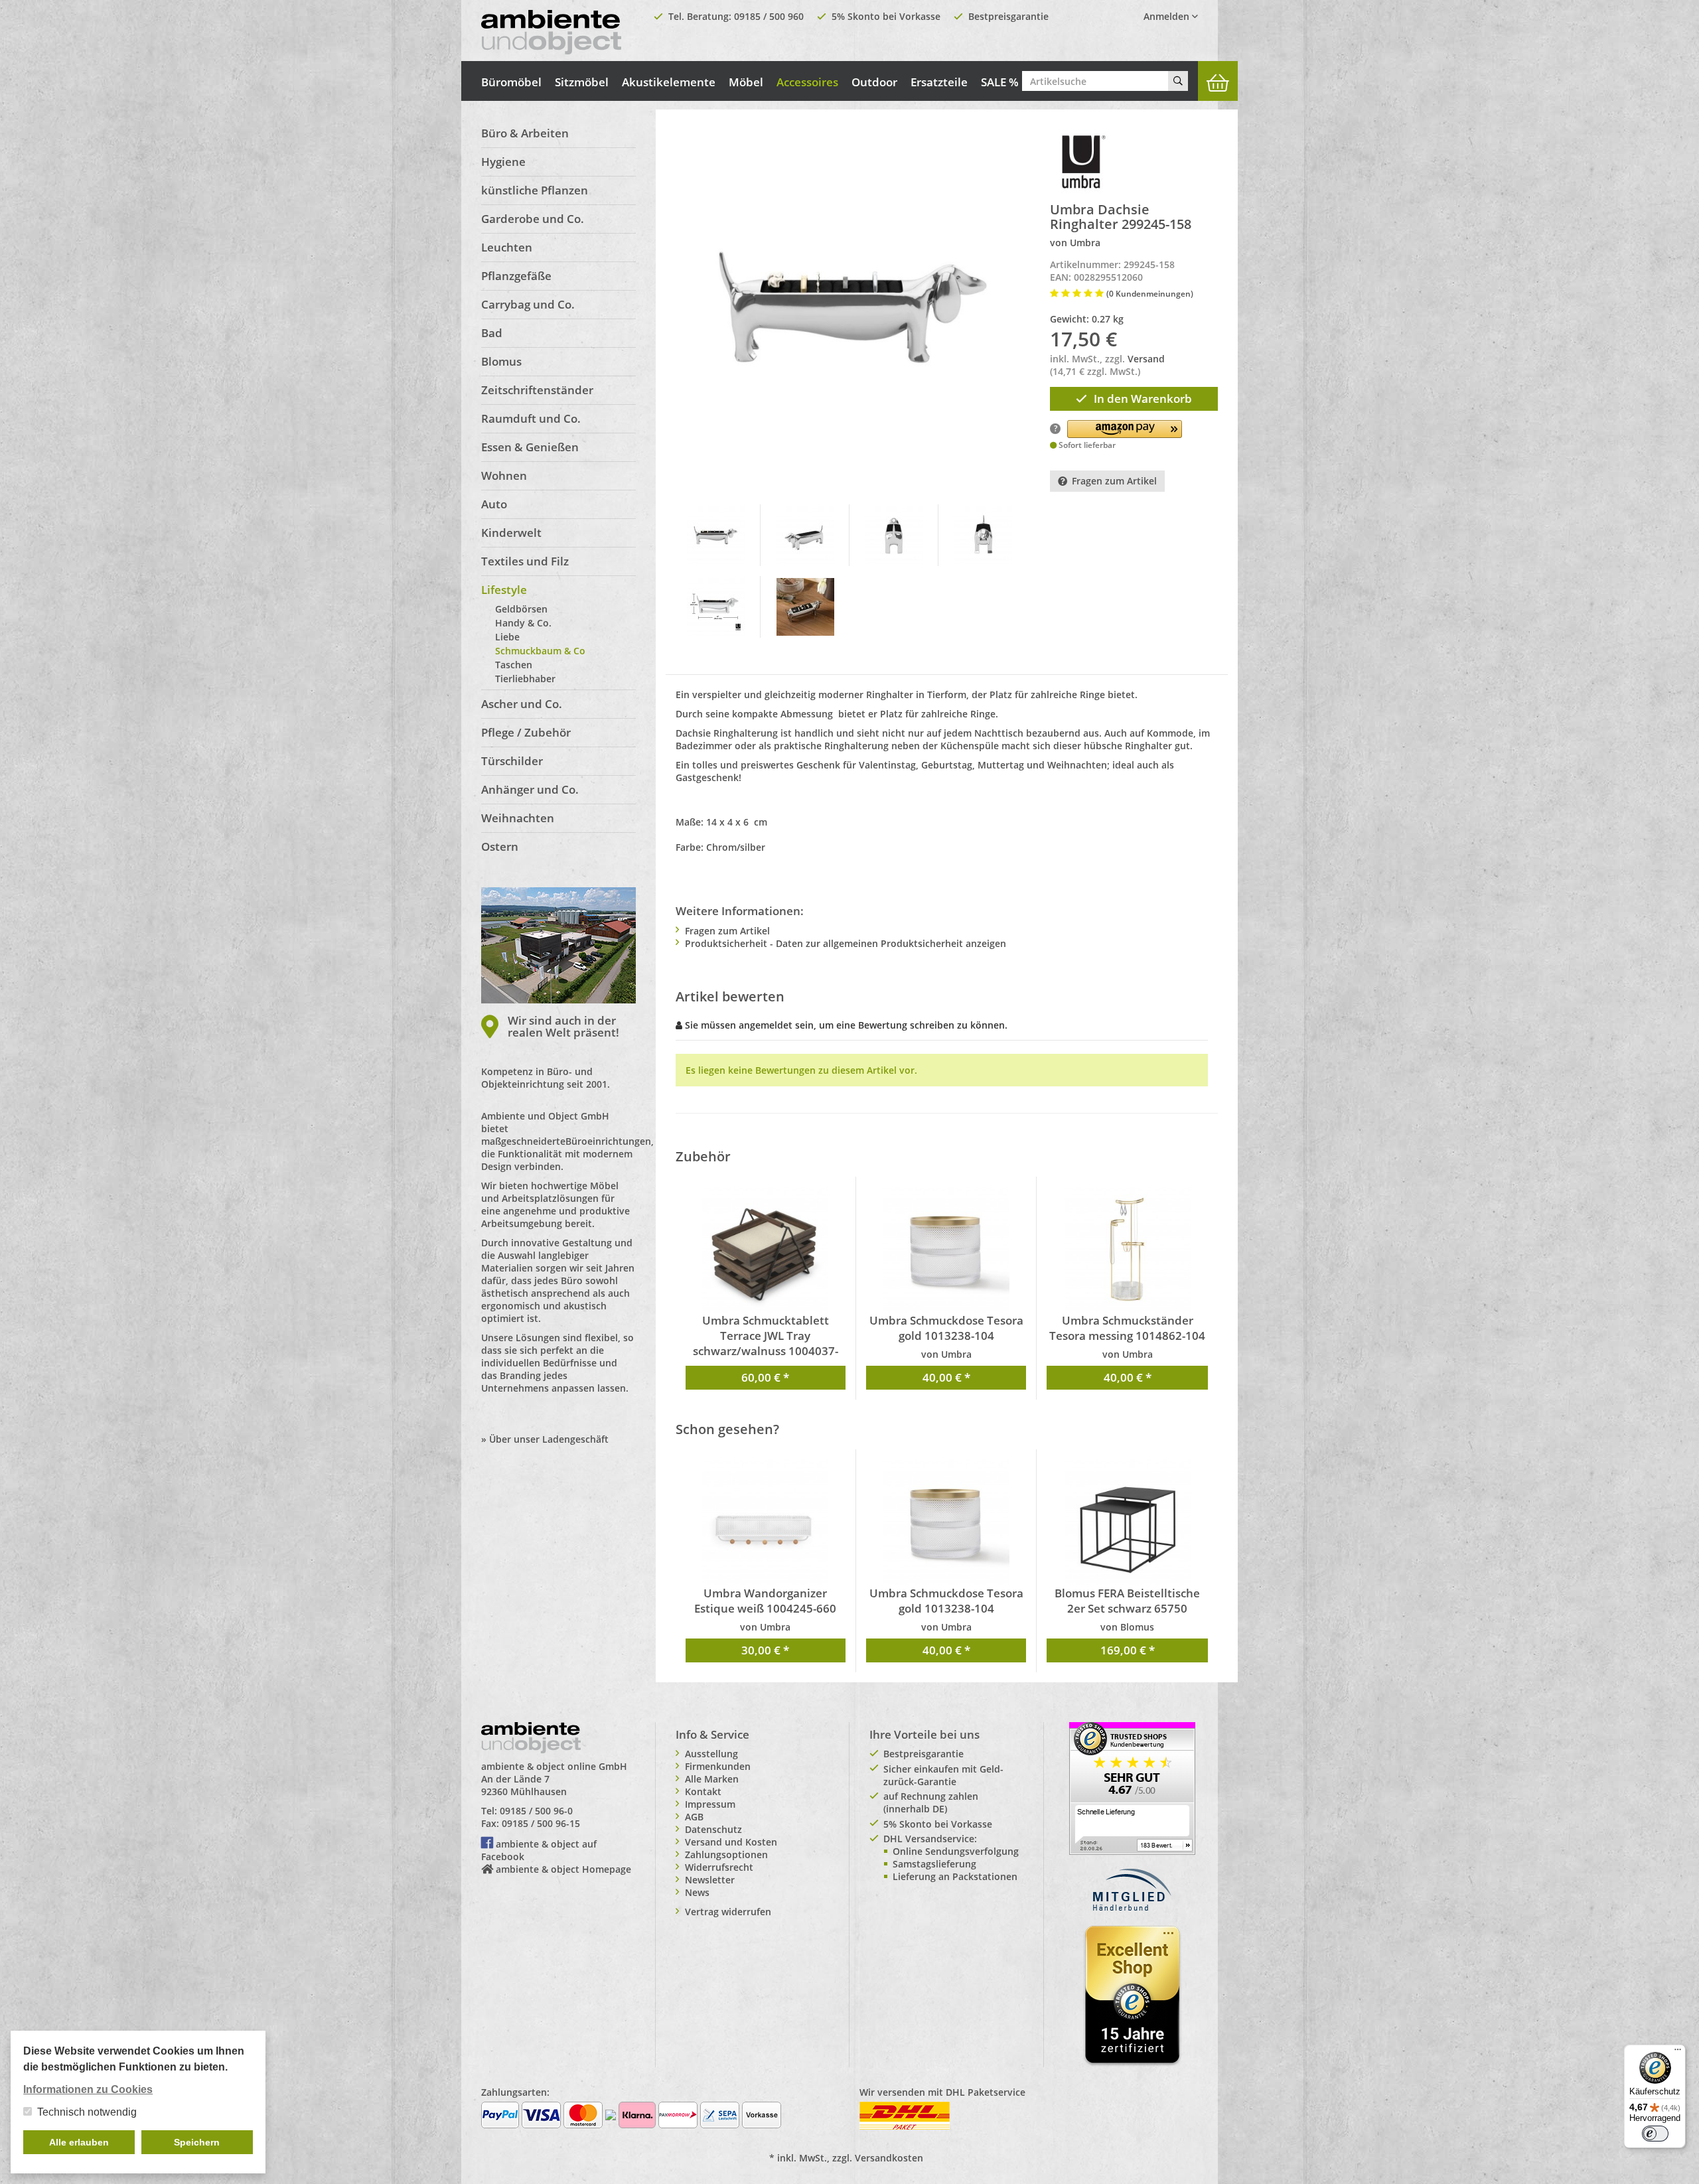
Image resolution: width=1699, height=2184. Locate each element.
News (697, 1892)
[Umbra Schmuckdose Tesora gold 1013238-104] (946, 1250)
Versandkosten (889, 2158)
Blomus (501, 361)
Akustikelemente (669, 82)
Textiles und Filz (525, 561)
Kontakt (703, 1791)
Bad (492, 333)
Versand (1146, 359)
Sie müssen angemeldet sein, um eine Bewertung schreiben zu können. (846, 1025)
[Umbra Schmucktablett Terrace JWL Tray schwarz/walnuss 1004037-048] (766, 1250)
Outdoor (874, 82)
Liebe (507, 637)
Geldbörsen (521, 609)
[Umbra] (1083, 162)
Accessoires (807, 82)
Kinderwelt (511, 533)
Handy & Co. (523, 623)
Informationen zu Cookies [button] (88, 2089)
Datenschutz (713, 1829)
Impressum (710, 1804)
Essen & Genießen (530, 447)
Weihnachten (518, 818)
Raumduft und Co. (531, 418)
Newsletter (710, 1880)
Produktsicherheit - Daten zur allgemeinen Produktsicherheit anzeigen (846, 943)
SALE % (1000, 82)
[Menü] (1678, 2053)
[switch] (1655, 2134)
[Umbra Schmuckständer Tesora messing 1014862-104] (1127, 1250)
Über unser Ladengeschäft (549, 1439)
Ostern (500, 846)
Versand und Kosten (731, 1842)
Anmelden (1168, 16)
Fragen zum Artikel (1114, 481)
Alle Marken (712, 1779)
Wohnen (504, 475)
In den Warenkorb (1143, 399)
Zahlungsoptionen (726, 1855)
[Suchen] (1178, 81)
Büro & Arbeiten (525, 133)
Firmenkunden (718, 1766)
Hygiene (503, 162)
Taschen (514, 665)
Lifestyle (504, 590)
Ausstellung (711, 1754)
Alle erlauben (79, 2142)
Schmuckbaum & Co (540, 651)
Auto (494, 504)
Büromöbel (511, 82)
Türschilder (512, 761)
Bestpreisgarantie (1008, 16)
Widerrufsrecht (719, 1867)
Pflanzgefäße (516, 276)
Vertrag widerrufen (728, 1912)
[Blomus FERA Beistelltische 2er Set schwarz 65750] (1127, 1522)
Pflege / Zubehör (526, 732)
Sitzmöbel (582, 82)
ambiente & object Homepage (563, 1869)
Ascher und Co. (522, 704)
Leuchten (507, 247)
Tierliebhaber (525, 679)
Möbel (746, 82)
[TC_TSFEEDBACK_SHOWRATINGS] (1132, 1787)
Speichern (197, 2142)
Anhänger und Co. (530, 789)
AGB (694, 1817)
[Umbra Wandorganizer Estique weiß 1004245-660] (766, 1522)
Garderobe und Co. (533, 219)
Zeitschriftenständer (537, 390)
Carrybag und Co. (528, 304)
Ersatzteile (939, 82)
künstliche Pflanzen (535, 190)
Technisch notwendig (87, 2112)
